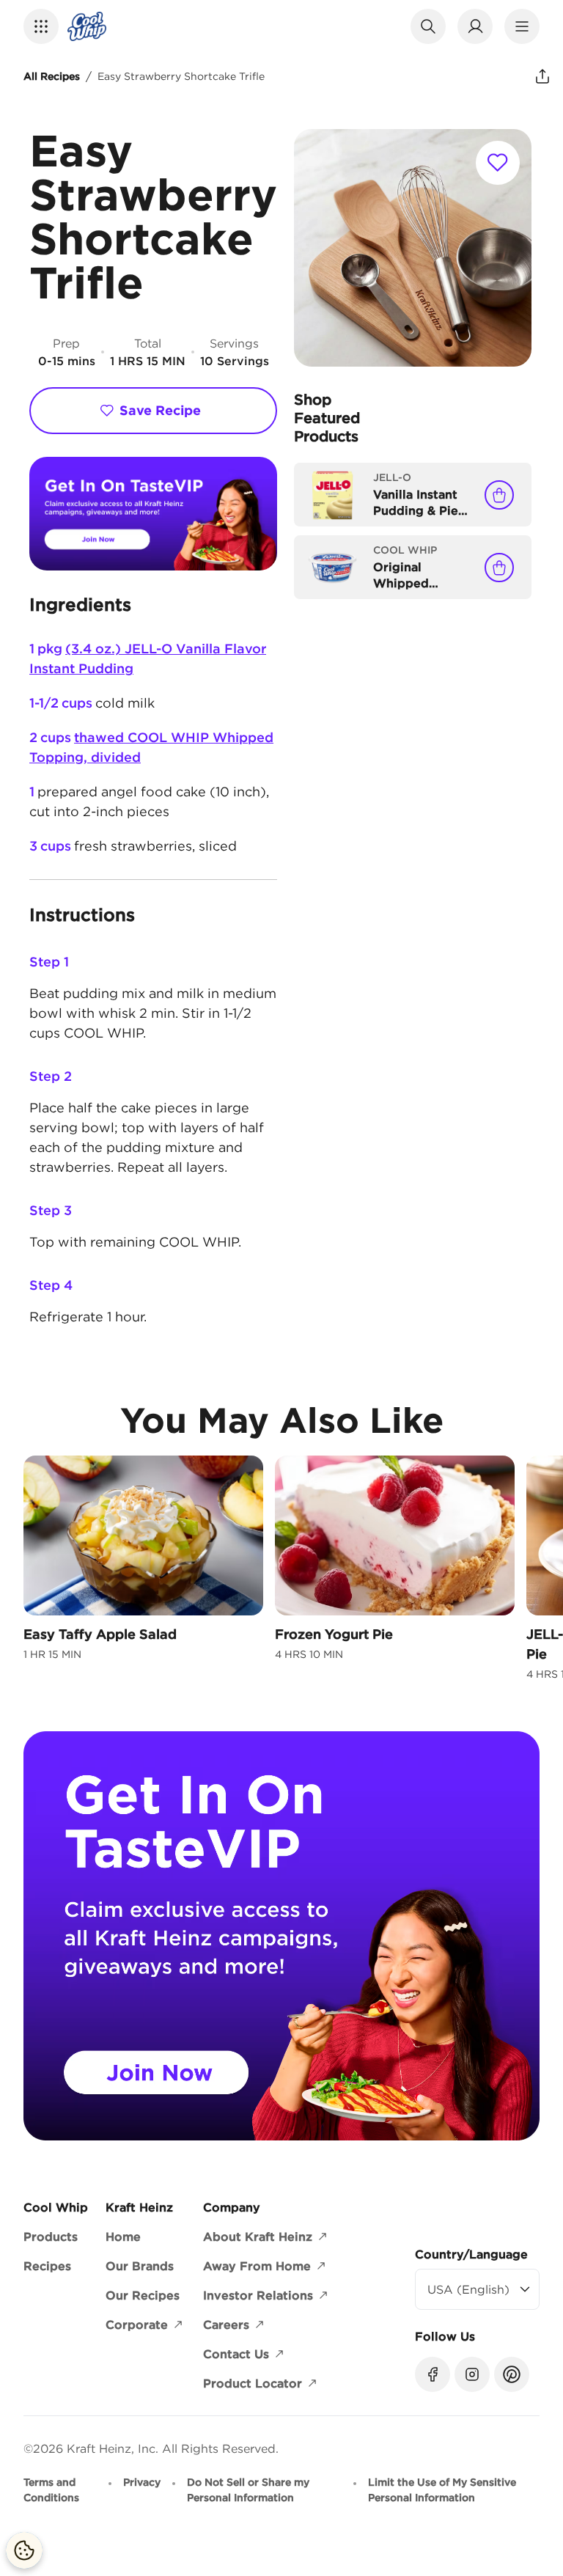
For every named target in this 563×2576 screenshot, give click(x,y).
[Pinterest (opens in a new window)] (512, 2374)
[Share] (542, 76)
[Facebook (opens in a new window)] (433, 2374)
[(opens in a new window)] (153, 514)
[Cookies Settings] (24, 2550)
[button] (41, 26)
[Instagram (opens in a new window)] (472, 2374)
